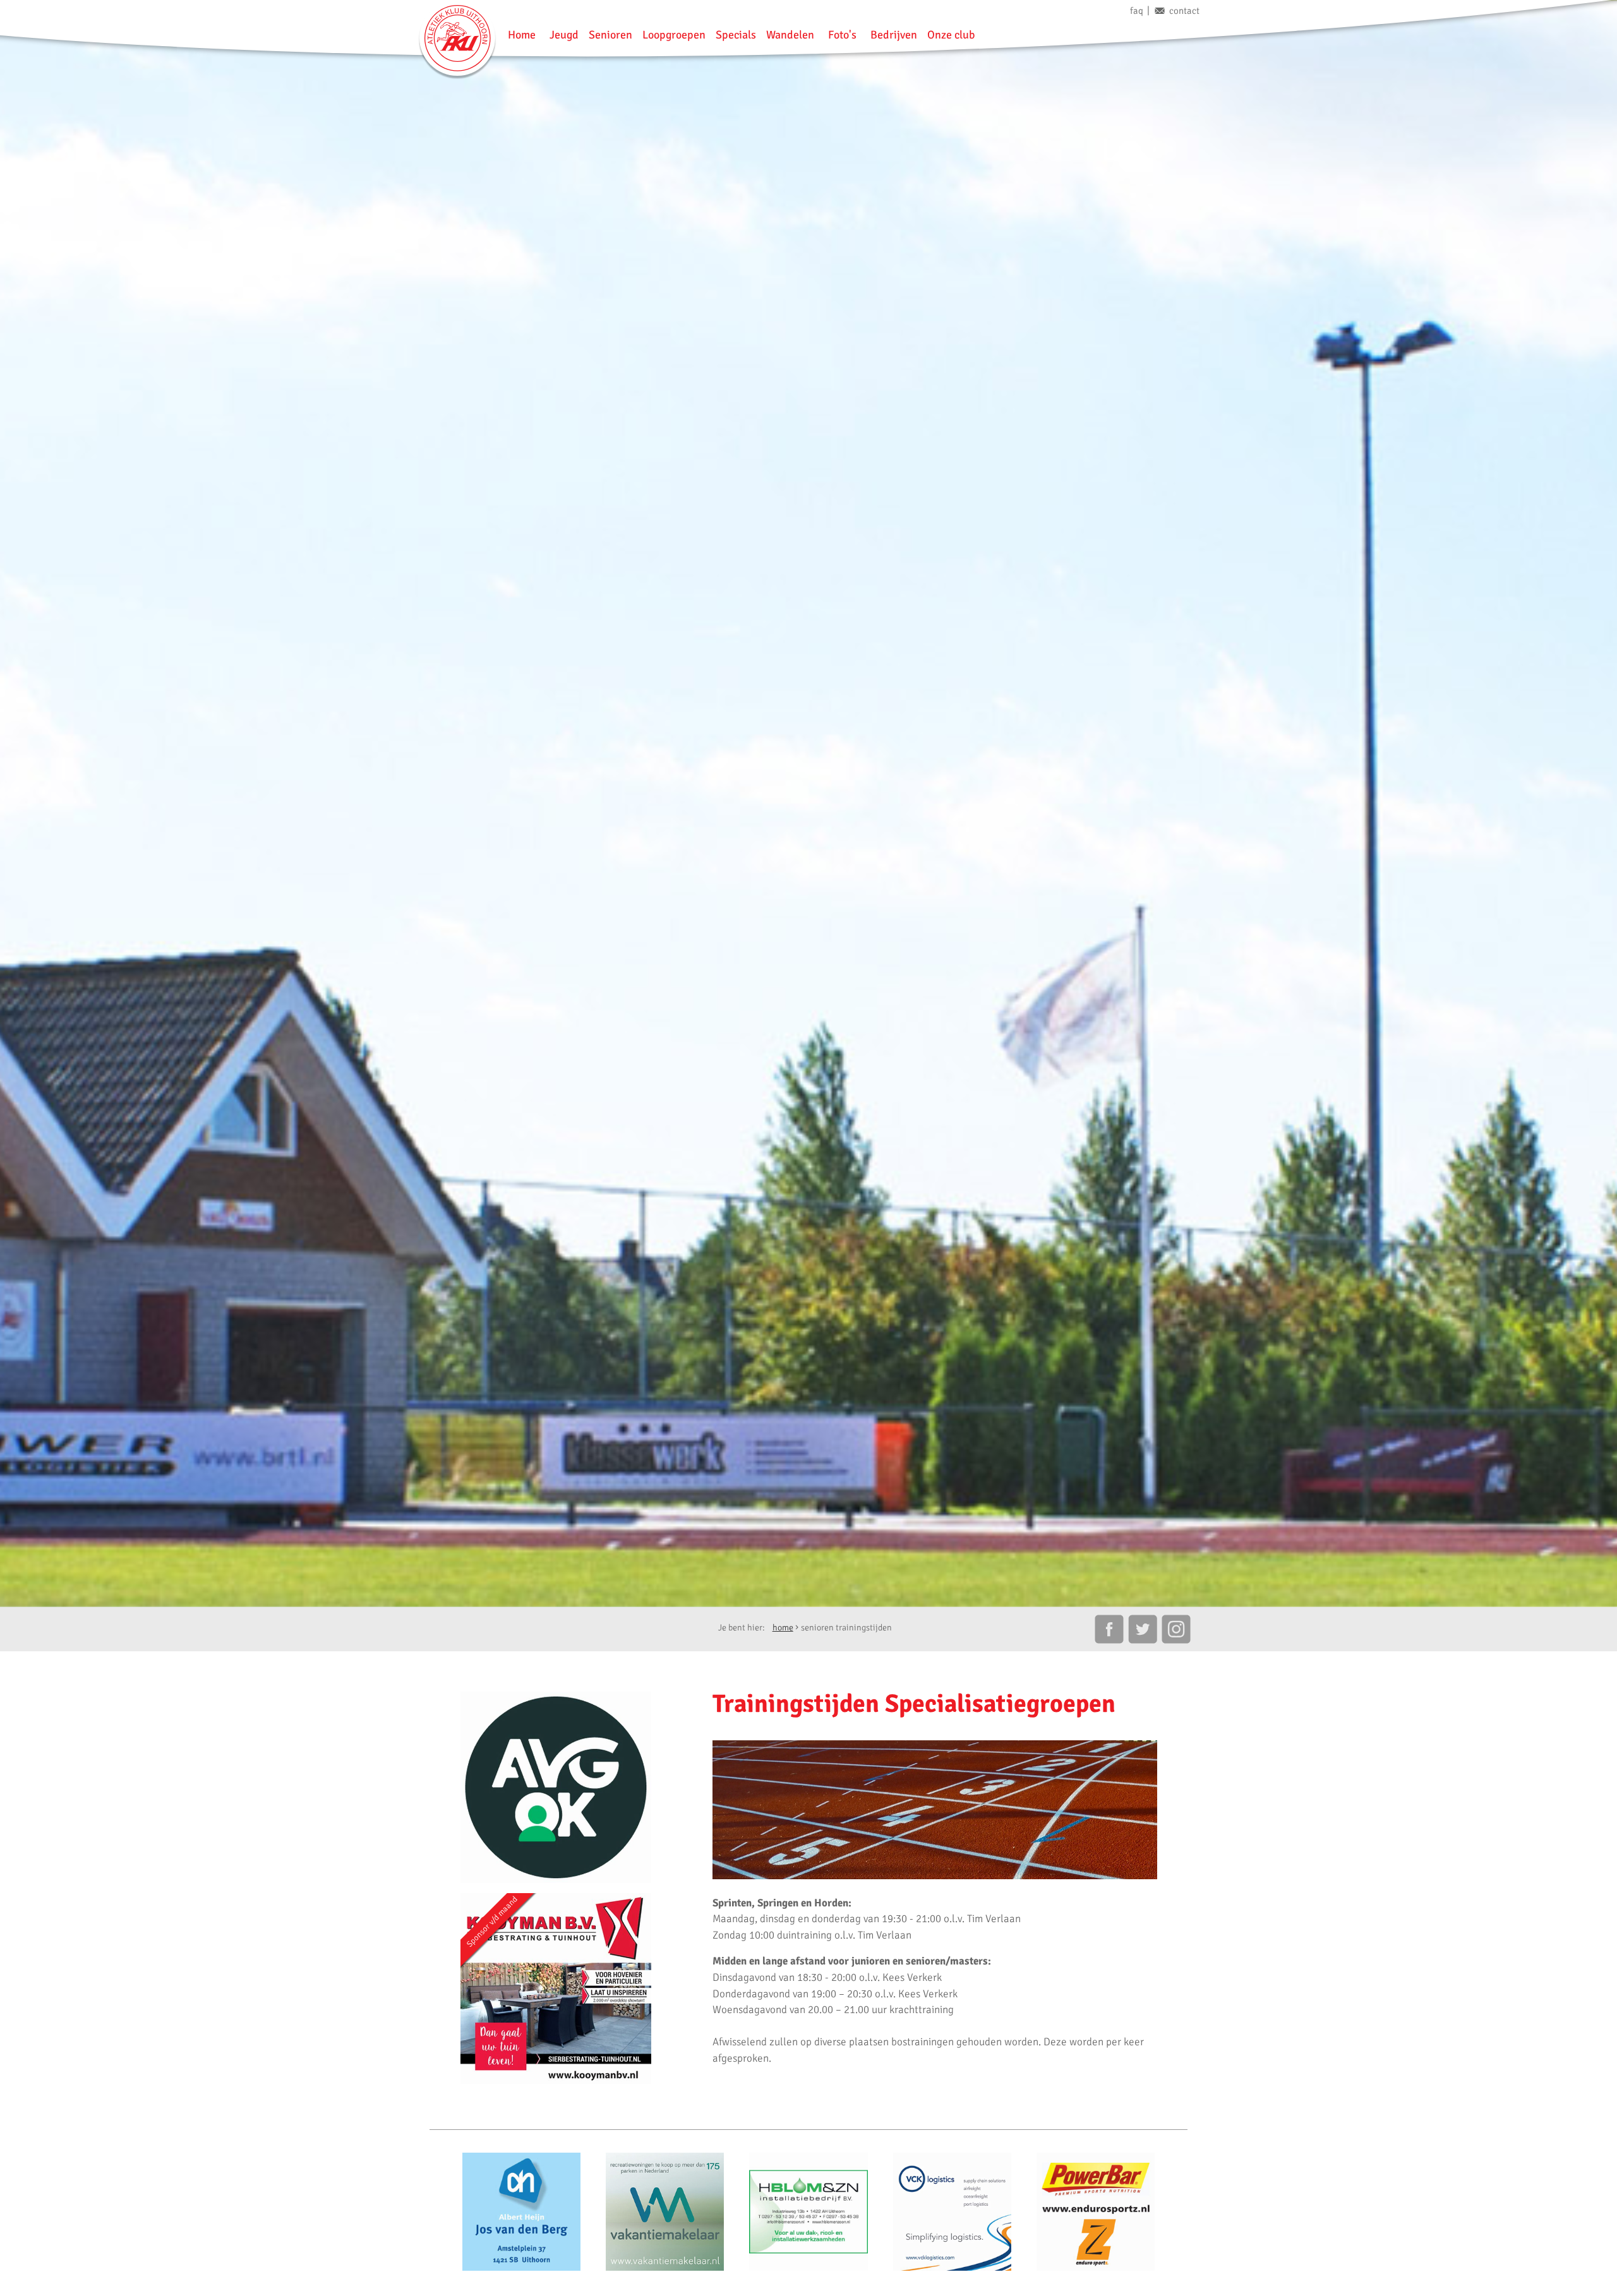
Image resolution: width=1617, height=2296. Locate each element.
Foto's (842, 35)
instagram (1177, 1629)
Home (522, 35)
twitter (1143, 1629)
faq (1137, 11)
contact (1184, 11)
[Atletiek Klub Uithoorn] (457, 38)
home (783, 1628)
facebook (1109, 1629)
